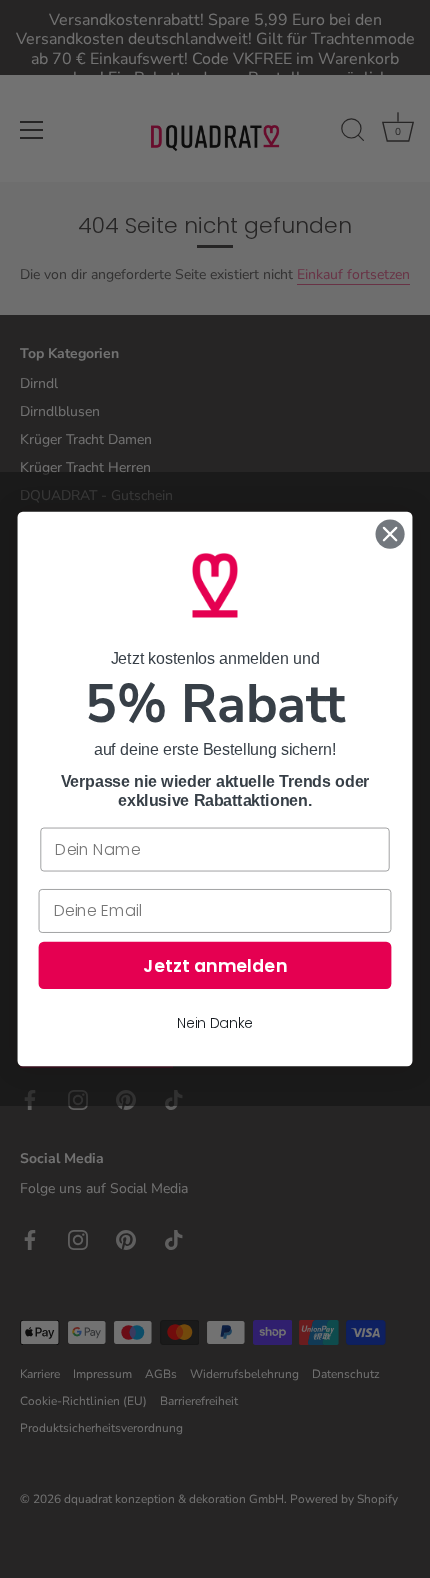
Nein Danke (214, 1023)
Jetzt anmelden (215, 965)
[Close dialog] (390, 534)
